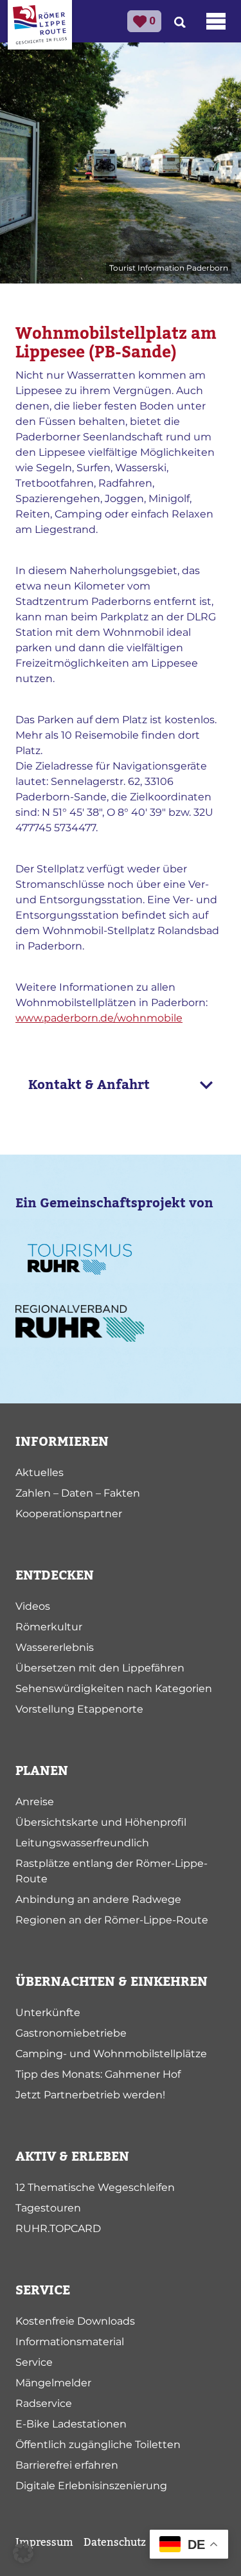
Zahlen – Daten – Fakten (78, 1493)
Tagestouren (48, 2208)
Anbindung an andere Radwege (98, 1899)
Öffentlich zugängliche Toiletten (98, 2445)
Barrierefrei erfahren (67, 2465)
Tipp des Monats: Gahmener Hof (98, 2074)
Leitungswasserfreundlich (82, 1843)
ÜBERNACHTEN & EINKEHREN (112, 1982)
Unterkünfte (48, 2013)
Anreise (35, 1802)
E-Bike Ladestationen (71, 2424)
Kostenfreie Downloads (75, 2321)
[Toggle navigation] (216, 21)
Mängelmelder (53, 2383)
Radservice (44, 2403)
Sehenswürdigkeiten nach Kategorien (114, 1689)
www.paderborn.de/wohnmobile (99, 1018)
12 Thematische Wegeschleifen (95, 2187)
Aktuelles (40, 1473)
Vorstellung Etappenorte (79, 1709)
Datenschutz (115, 2543)
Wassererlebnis (55, 1647)
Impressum (44, 2543)
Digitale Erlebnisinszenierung (91, 2486)
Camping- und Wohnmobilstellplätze (111, 2054)
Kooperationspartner (69, 1514)
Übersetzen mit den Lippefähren (100, 1668)
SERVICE (43, 2291)
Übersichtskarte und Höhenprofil (101, 1822)
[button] (23, 2553)
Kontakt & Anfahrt (89, 1085)
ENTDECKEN (55, 1576)
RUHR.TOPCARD (58, 2229)
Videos (33, 1606)
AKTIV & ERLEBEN (72, 2157)
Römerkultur (49, 1627)
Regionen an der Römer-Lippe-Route (112, 1920)
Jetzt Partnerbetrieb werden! (90, 2095)
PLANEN (42, 1771)
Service (34, 2362)
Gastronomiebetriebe (71, 2033)
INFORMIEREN (62, 1442)
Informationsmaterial (70, 2342)
